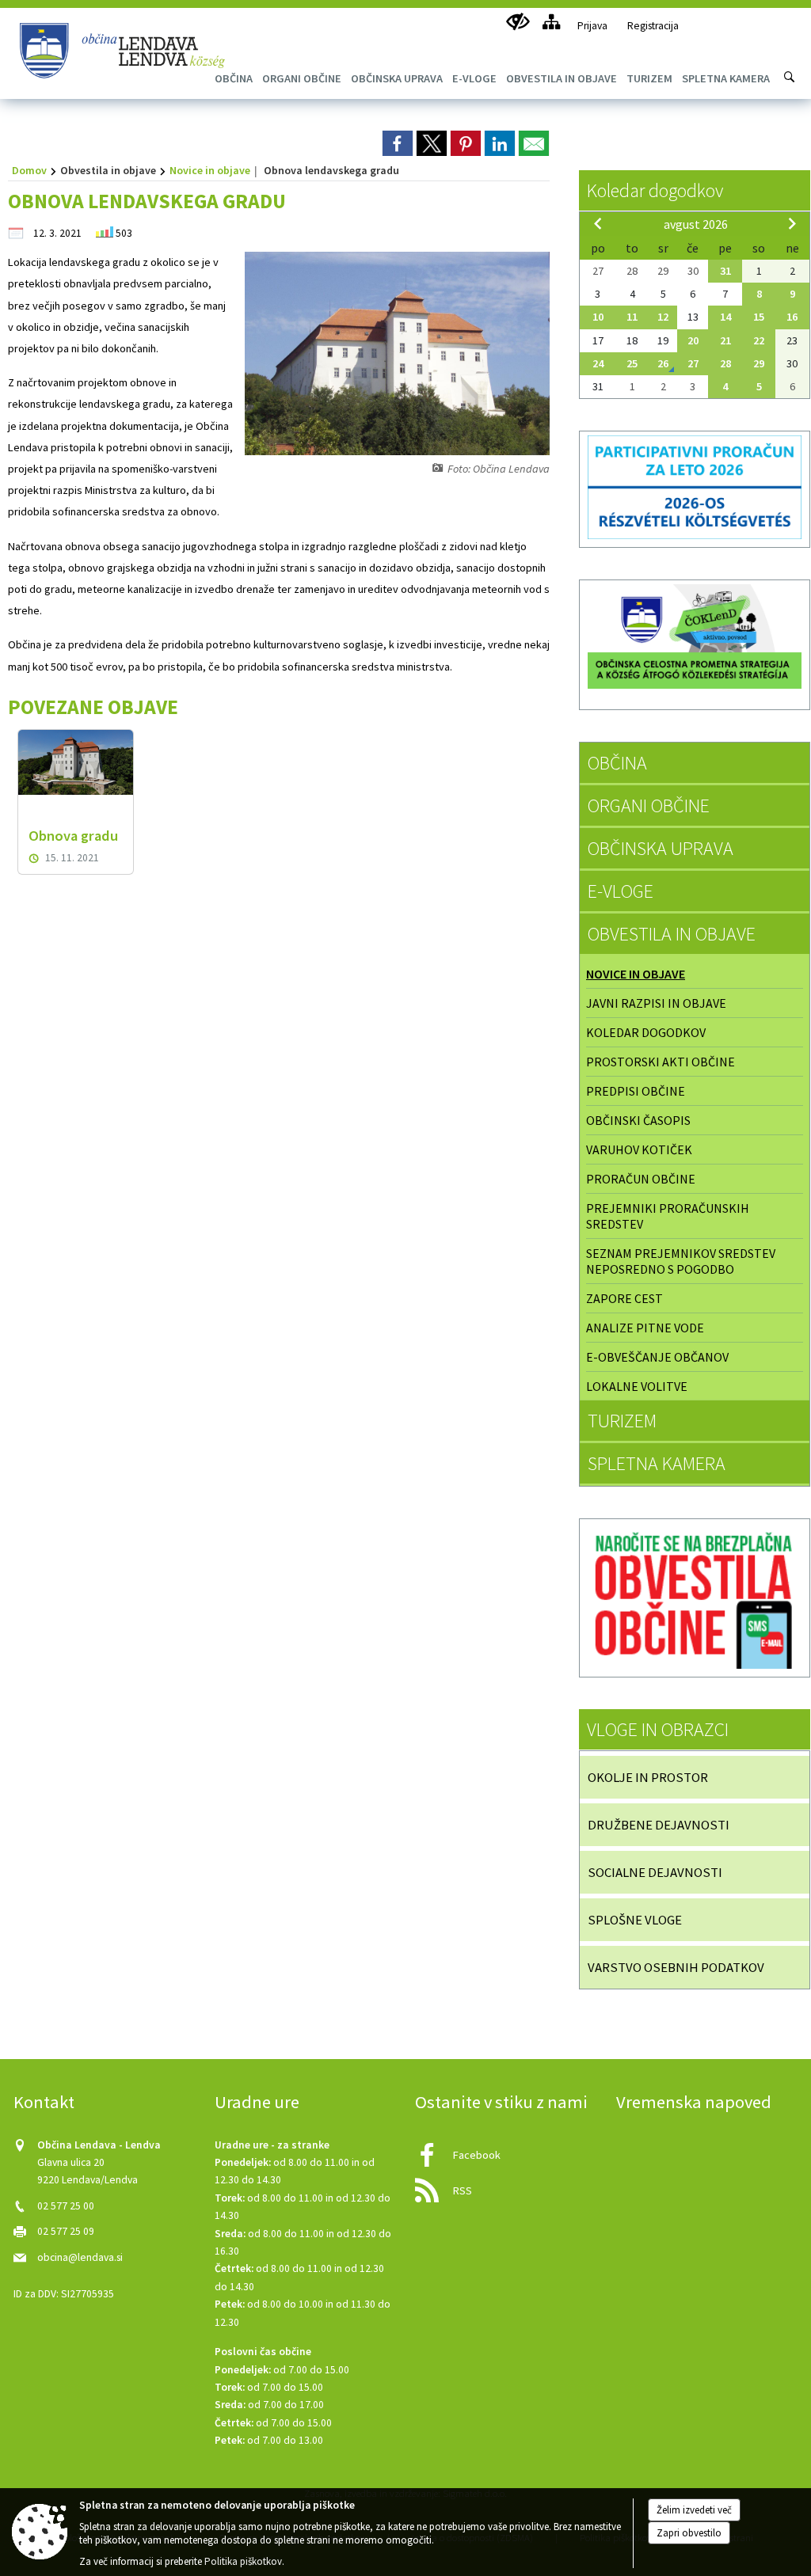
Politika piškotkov (243, 2561)
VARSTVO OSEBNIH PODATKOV (676, 1967)
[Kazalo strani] (551, 22)
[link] (398, 143)
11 (632, 317)
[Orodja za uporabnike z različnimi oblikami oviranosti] (518, 22)
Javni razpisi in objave (656, 1003)
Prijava (592, 26)
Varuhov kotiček (639, 1149)
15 (759, 317)
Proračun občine (641, 1179)
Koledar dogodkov (655, 190)
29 (759, 363)
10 (598, 317)
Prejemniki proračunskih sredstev (668, 1216)
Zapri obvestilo (689, 2533)
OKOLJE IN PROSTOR (648, 1777)
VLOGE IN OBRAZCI (658, 1729)
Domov (29, 170)
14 (725, 317)
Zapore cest (624, 1298)
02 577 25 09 (66, 2231)
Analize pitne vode (645, 1328)
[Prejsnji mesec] (598, 223)
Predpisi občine (636, 1091)
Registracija (653, 26)
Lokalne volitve (637, 1386)
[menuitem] (302, 78)
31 (725, 271)
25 (632, 363)
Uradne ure (257, 2102)
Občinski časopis (638, 1120)
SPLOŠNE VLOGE (635, 1920)
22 (759, 340)
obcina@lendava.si (80, 2257)
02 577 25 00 (66, 2206)
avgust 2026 (696, 224)
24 (598, 363)
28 (725, 363)
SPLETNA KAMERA (657, 1463)
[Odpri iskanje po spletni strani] (790, 77)
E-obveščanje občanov (657, 1357)
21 (725, 340)
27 (693, 363)
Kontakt (44, 2102)
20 (693, 340)
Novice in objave (210, 170)
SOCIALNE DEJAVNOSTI (655, 1872)
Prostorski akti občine (661, 1062)
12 (663, 317)
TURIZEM (622, 1421)
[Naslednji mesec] (792, 223)
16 (792, 317)
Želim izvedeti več (694, 2510)
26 (663, 363)
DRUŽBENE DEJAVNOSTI (659, 1825)
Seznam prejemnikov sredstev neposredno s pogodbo (681, 1261)
